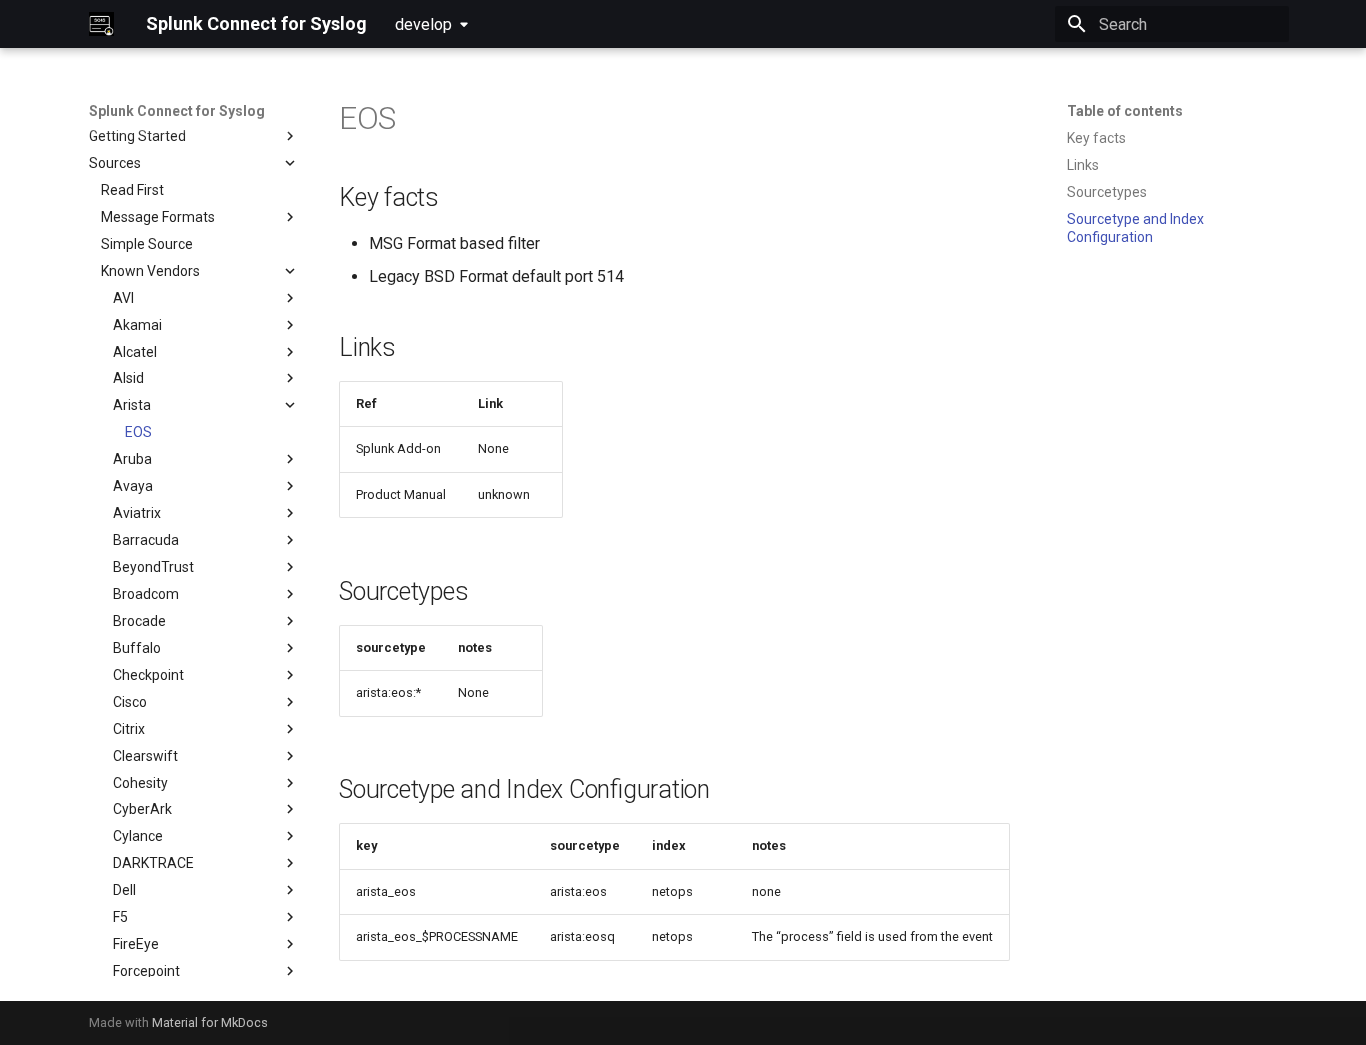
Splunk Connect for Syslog (177, 111)
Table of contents (1125, 111)
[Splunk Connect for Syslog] (101, 24)
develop (423, 24)
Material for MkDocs (210, 1022)
